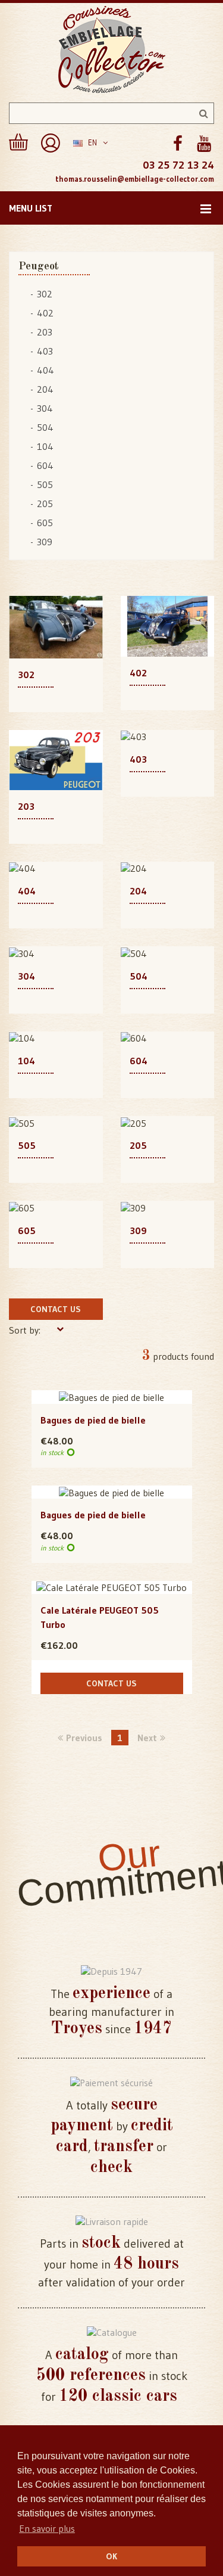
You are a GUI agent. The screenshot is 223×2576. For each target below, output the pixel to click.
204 (45, 389)
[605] (22, 1207)
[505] (22, 1122)
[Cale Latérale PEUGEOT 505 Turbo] (111, 1587)
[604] (134, 1037)
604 (45, 465)
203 (45, 332)
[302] (56, 626)
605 (45, 523)
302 (45, 294)
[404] (22, 868)
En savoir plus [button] (47, 2528)
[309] (133, 1207)
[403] (134, 736)
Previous (84, 1738)
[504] (134, 952)
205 (45, 504)
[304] (22, 952)
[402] (168, 625)
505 (45, 484)
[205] (134, 1122)
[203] (56, 759)
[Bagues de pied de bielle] (111, 1397)
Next (147, 1738)
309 (45, 542)
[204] (134, 868)
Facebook (178, 144)
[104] (22, 1037)
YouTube (204, 144)
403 (45, 351)
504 (45, 427)
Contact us (56, 1309)
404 (45, 370)
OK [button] (111, 2556)
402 (45, 313)
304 (45, 408)
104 (45, 446)
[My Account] (51, 143)
